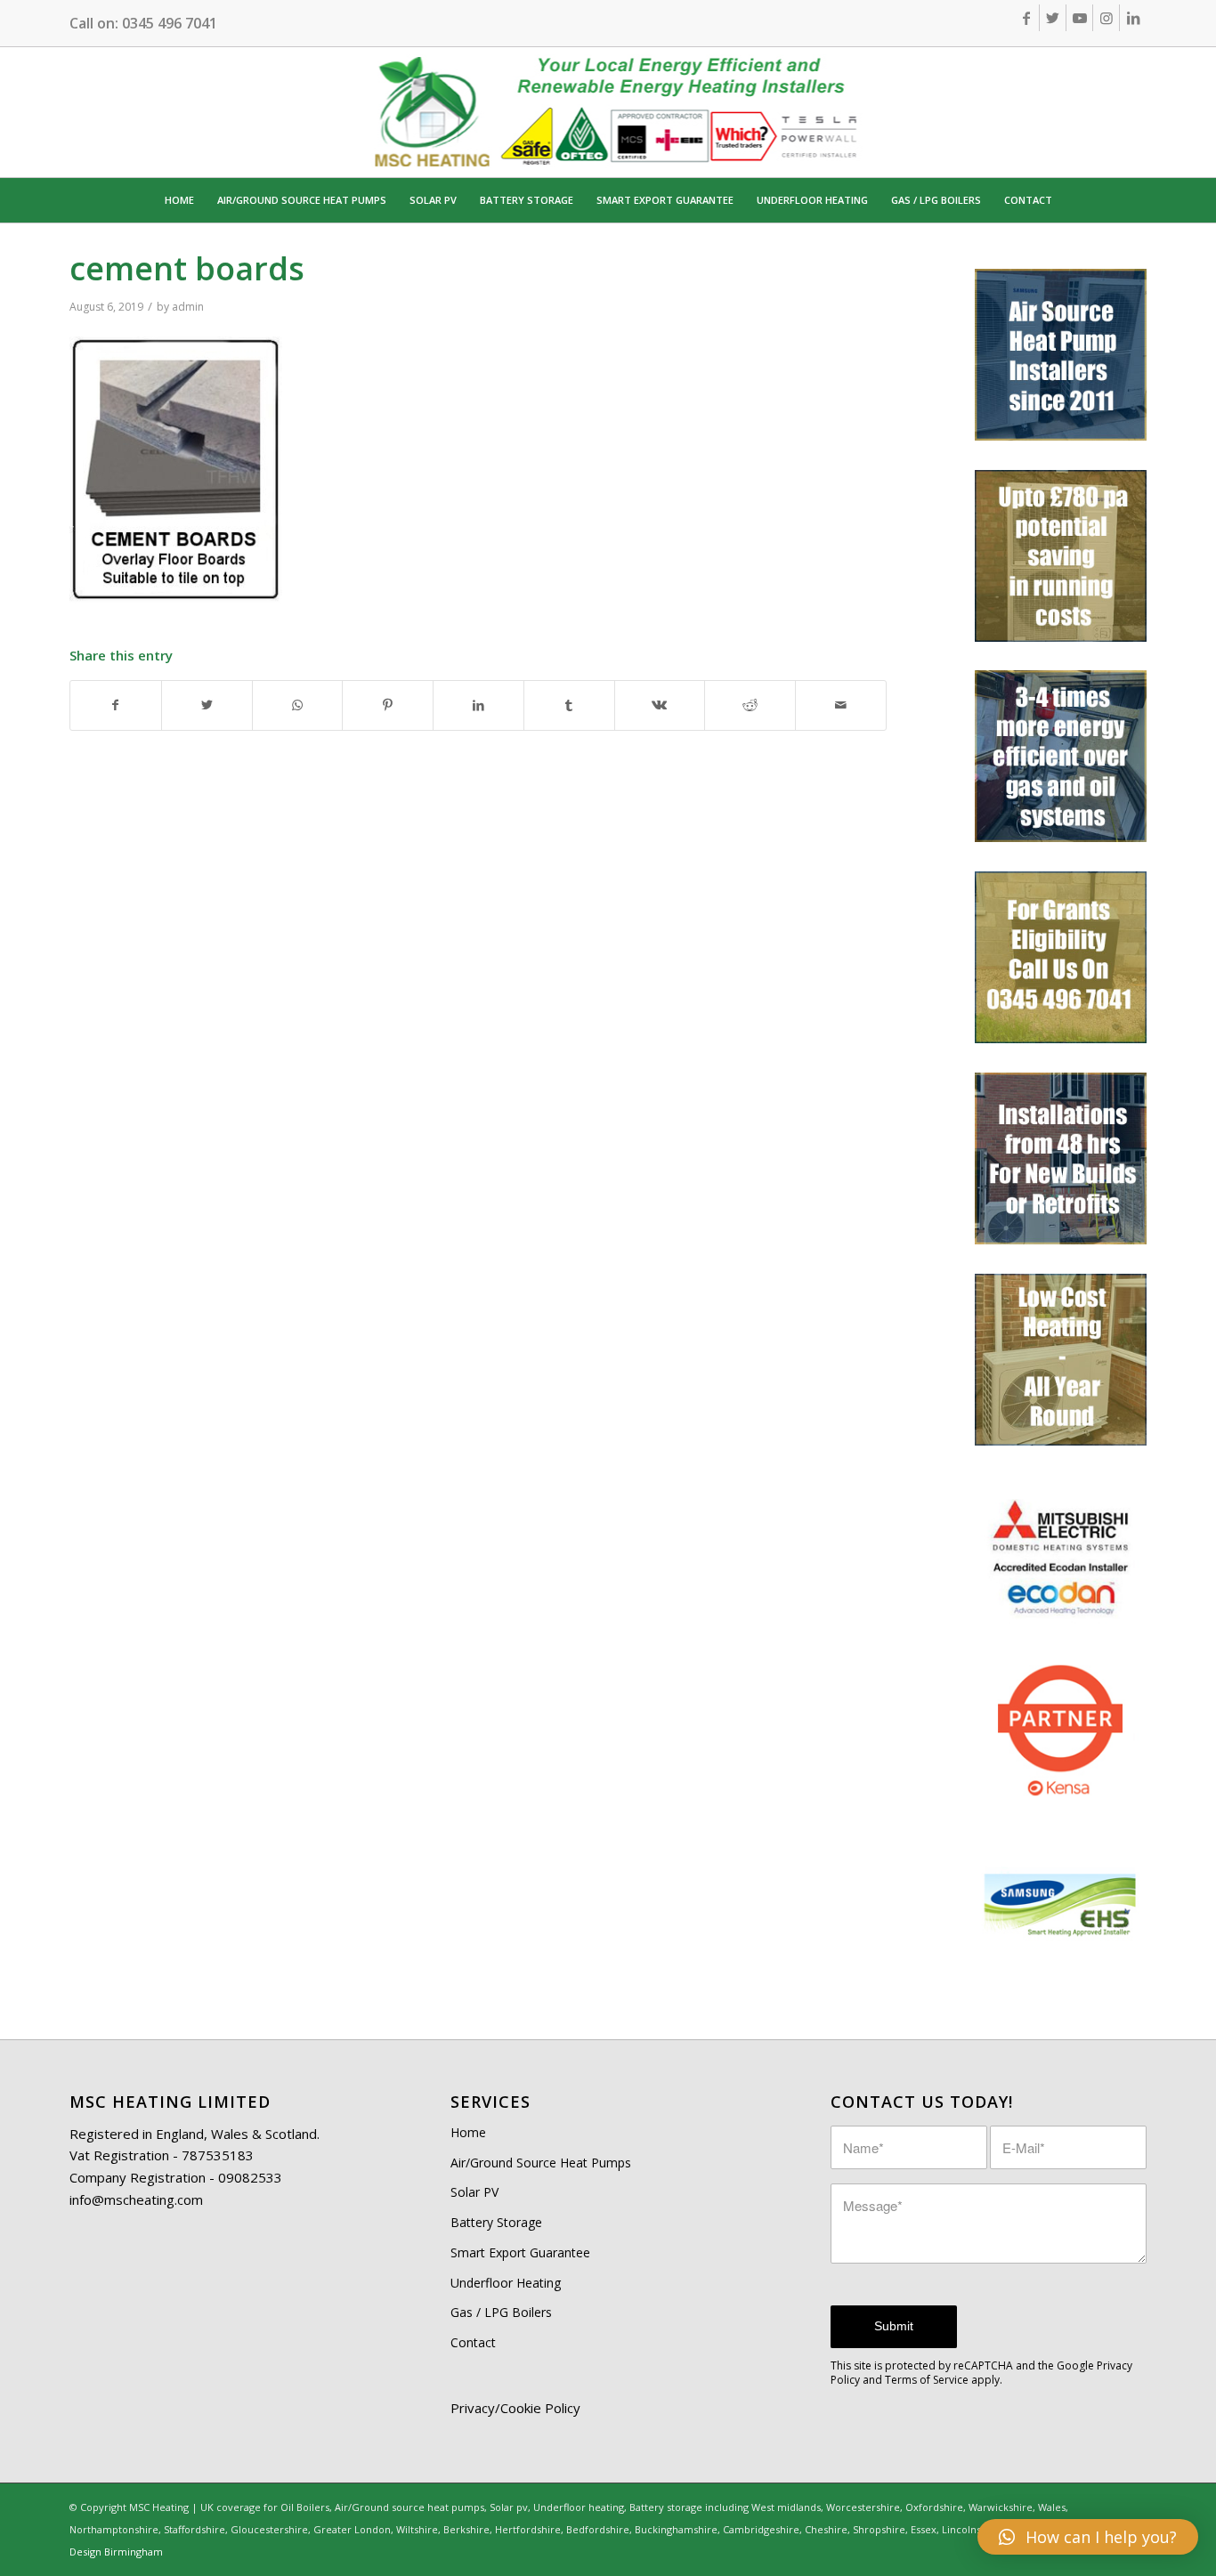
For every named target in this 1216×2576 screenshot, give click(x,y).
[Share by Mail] (841, 705)
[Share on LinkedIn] (478, 705)
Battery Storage (496, 2222)
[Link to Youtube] (1079, 18)
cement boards (187, 268)
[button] (1088, 2537)
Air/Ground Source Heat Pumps (541, 2163)
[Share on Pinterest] (388, 705)
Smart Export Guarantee (520, 2252)
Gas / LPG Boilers (501, 2312)
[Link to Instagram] (1106, 18)
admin (188, 307)
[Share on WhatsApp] (298, 705)
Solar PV (474, 2192)
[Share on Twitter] (207, 705)
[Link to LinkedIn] (1133, 18)
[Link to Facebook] (1026, 18)
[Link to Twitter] (1053, 18)
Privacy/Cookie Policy (515, 2408)
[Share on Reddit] (750, 705)
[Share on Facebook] (116, 705)
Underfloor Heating (506, 2283)
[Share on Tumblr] (569, 705)
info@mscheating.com (136, 2199)
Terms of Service (927, 2380)
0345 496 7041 (170, 23)
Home (468, 2132)
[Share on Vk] (660, 705)
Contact (473, 2342)
